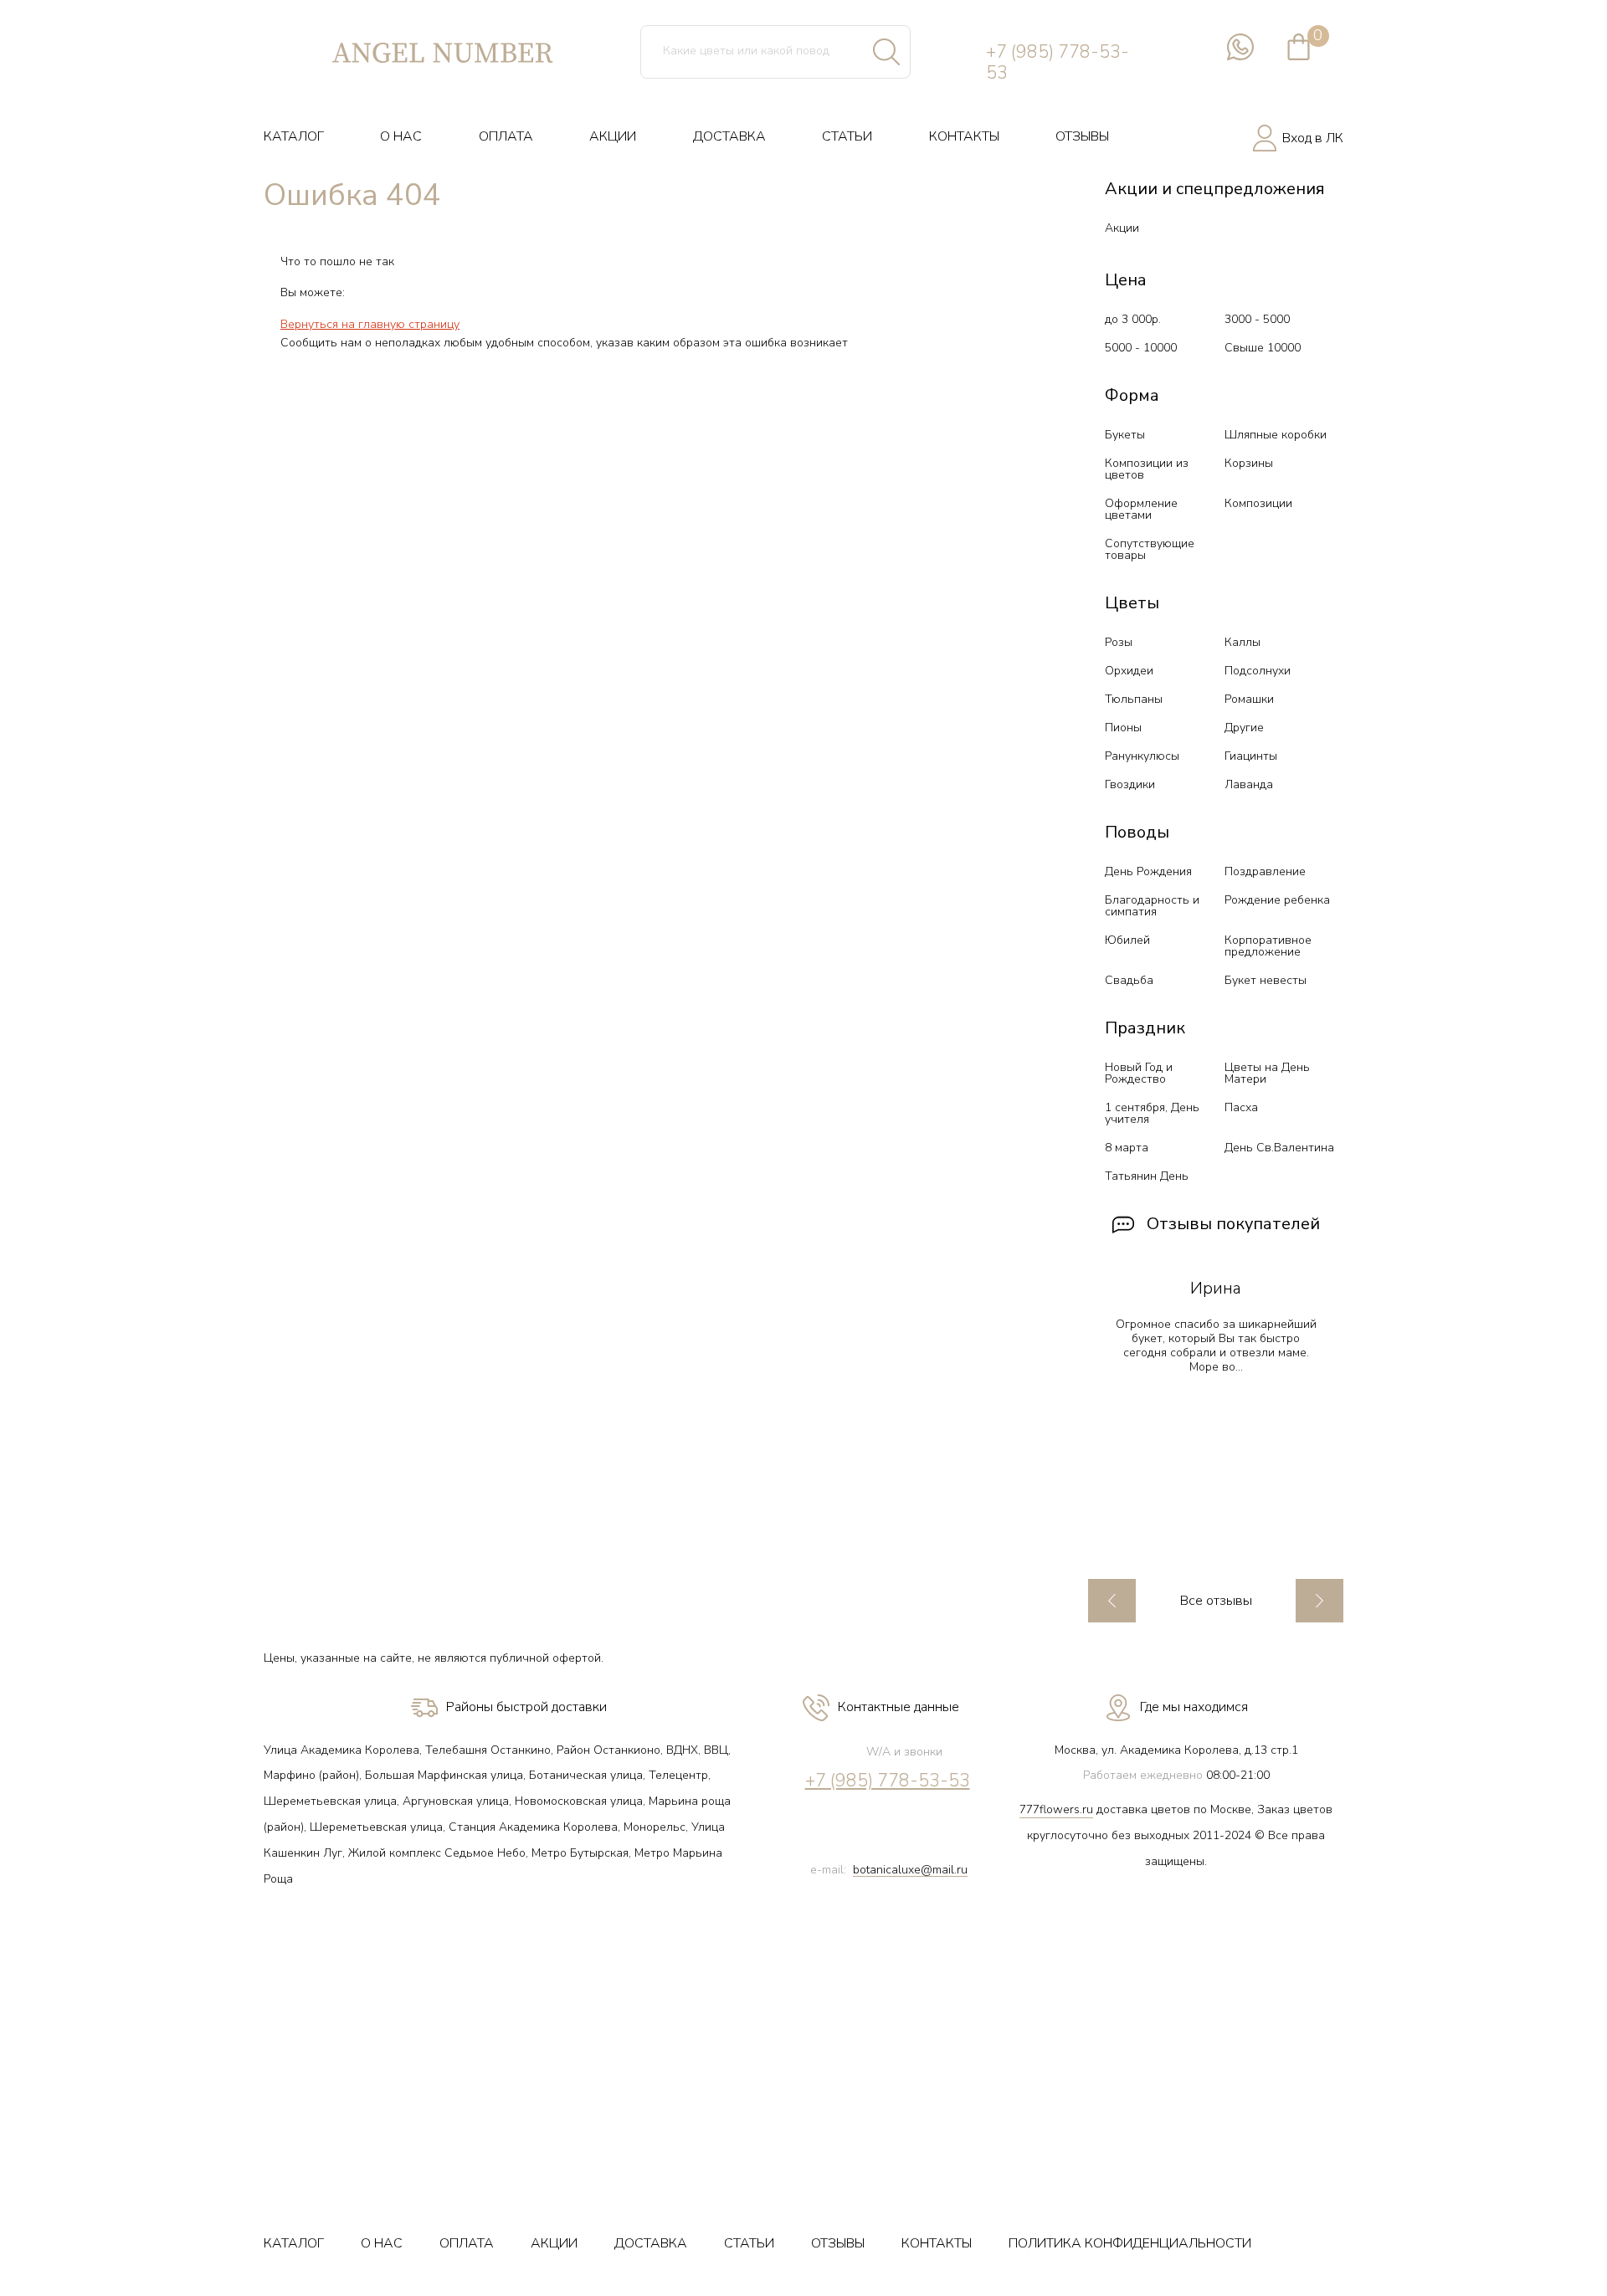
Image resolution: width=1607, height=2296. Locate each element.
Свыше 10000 (1263, 348)
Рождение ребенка (1277, 900)
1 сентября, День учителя (1152, 1113)
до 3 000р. (1133, 319)
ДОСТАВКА (729, 136)
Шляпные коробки (1276, 435)
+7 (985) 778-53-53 (1058, 63)
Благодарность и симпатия (1152, 906)
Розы (1119, 642)
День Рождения (1148, 871)
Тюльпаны (1134, 699)
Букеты (1125, 435)
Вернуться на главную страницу (370, 324)
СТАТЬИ (847, 136)
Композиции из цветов (1147, 469)
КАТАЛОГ (294, 136)
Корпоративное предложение (1268, 946)
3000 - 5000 (1257, 319)
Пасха (1241, 1107)
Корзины (1249, 463)
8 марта (1127, 1148)
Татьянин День (1147, 1176)
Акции (1122, 228)
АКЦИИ (613, 136)
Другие (1244, 728)
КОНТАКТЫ (964, 136)
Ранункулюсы (1142, 756)
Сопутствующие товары (1150, 549)
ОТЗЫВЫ (1082, 136)
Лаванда (1249, 784)
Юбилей (1127, 940)
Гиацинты (1251, 756)
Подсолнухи (1258, 671)
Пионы (1123, 728)
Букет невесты (1266, 980)
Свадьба (1129, 980)
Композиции (1258, 503)
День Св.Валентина (1279, 1148)
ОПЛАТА (506, 136)
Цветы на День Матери (1267, 1073)
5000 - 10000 (1141, 348)
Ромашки (1249, 699)
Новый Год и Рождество (1139, 1073)
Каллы (1242, 642)
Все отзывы (1216, 1601)
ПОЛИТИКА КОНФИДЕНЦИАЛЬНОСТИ (1130, 2243)
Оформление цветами (1141, 509)
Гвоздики (1130, 784)
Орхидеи (1129, 671)
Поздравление (1265, 871)
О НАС (401, 136)
